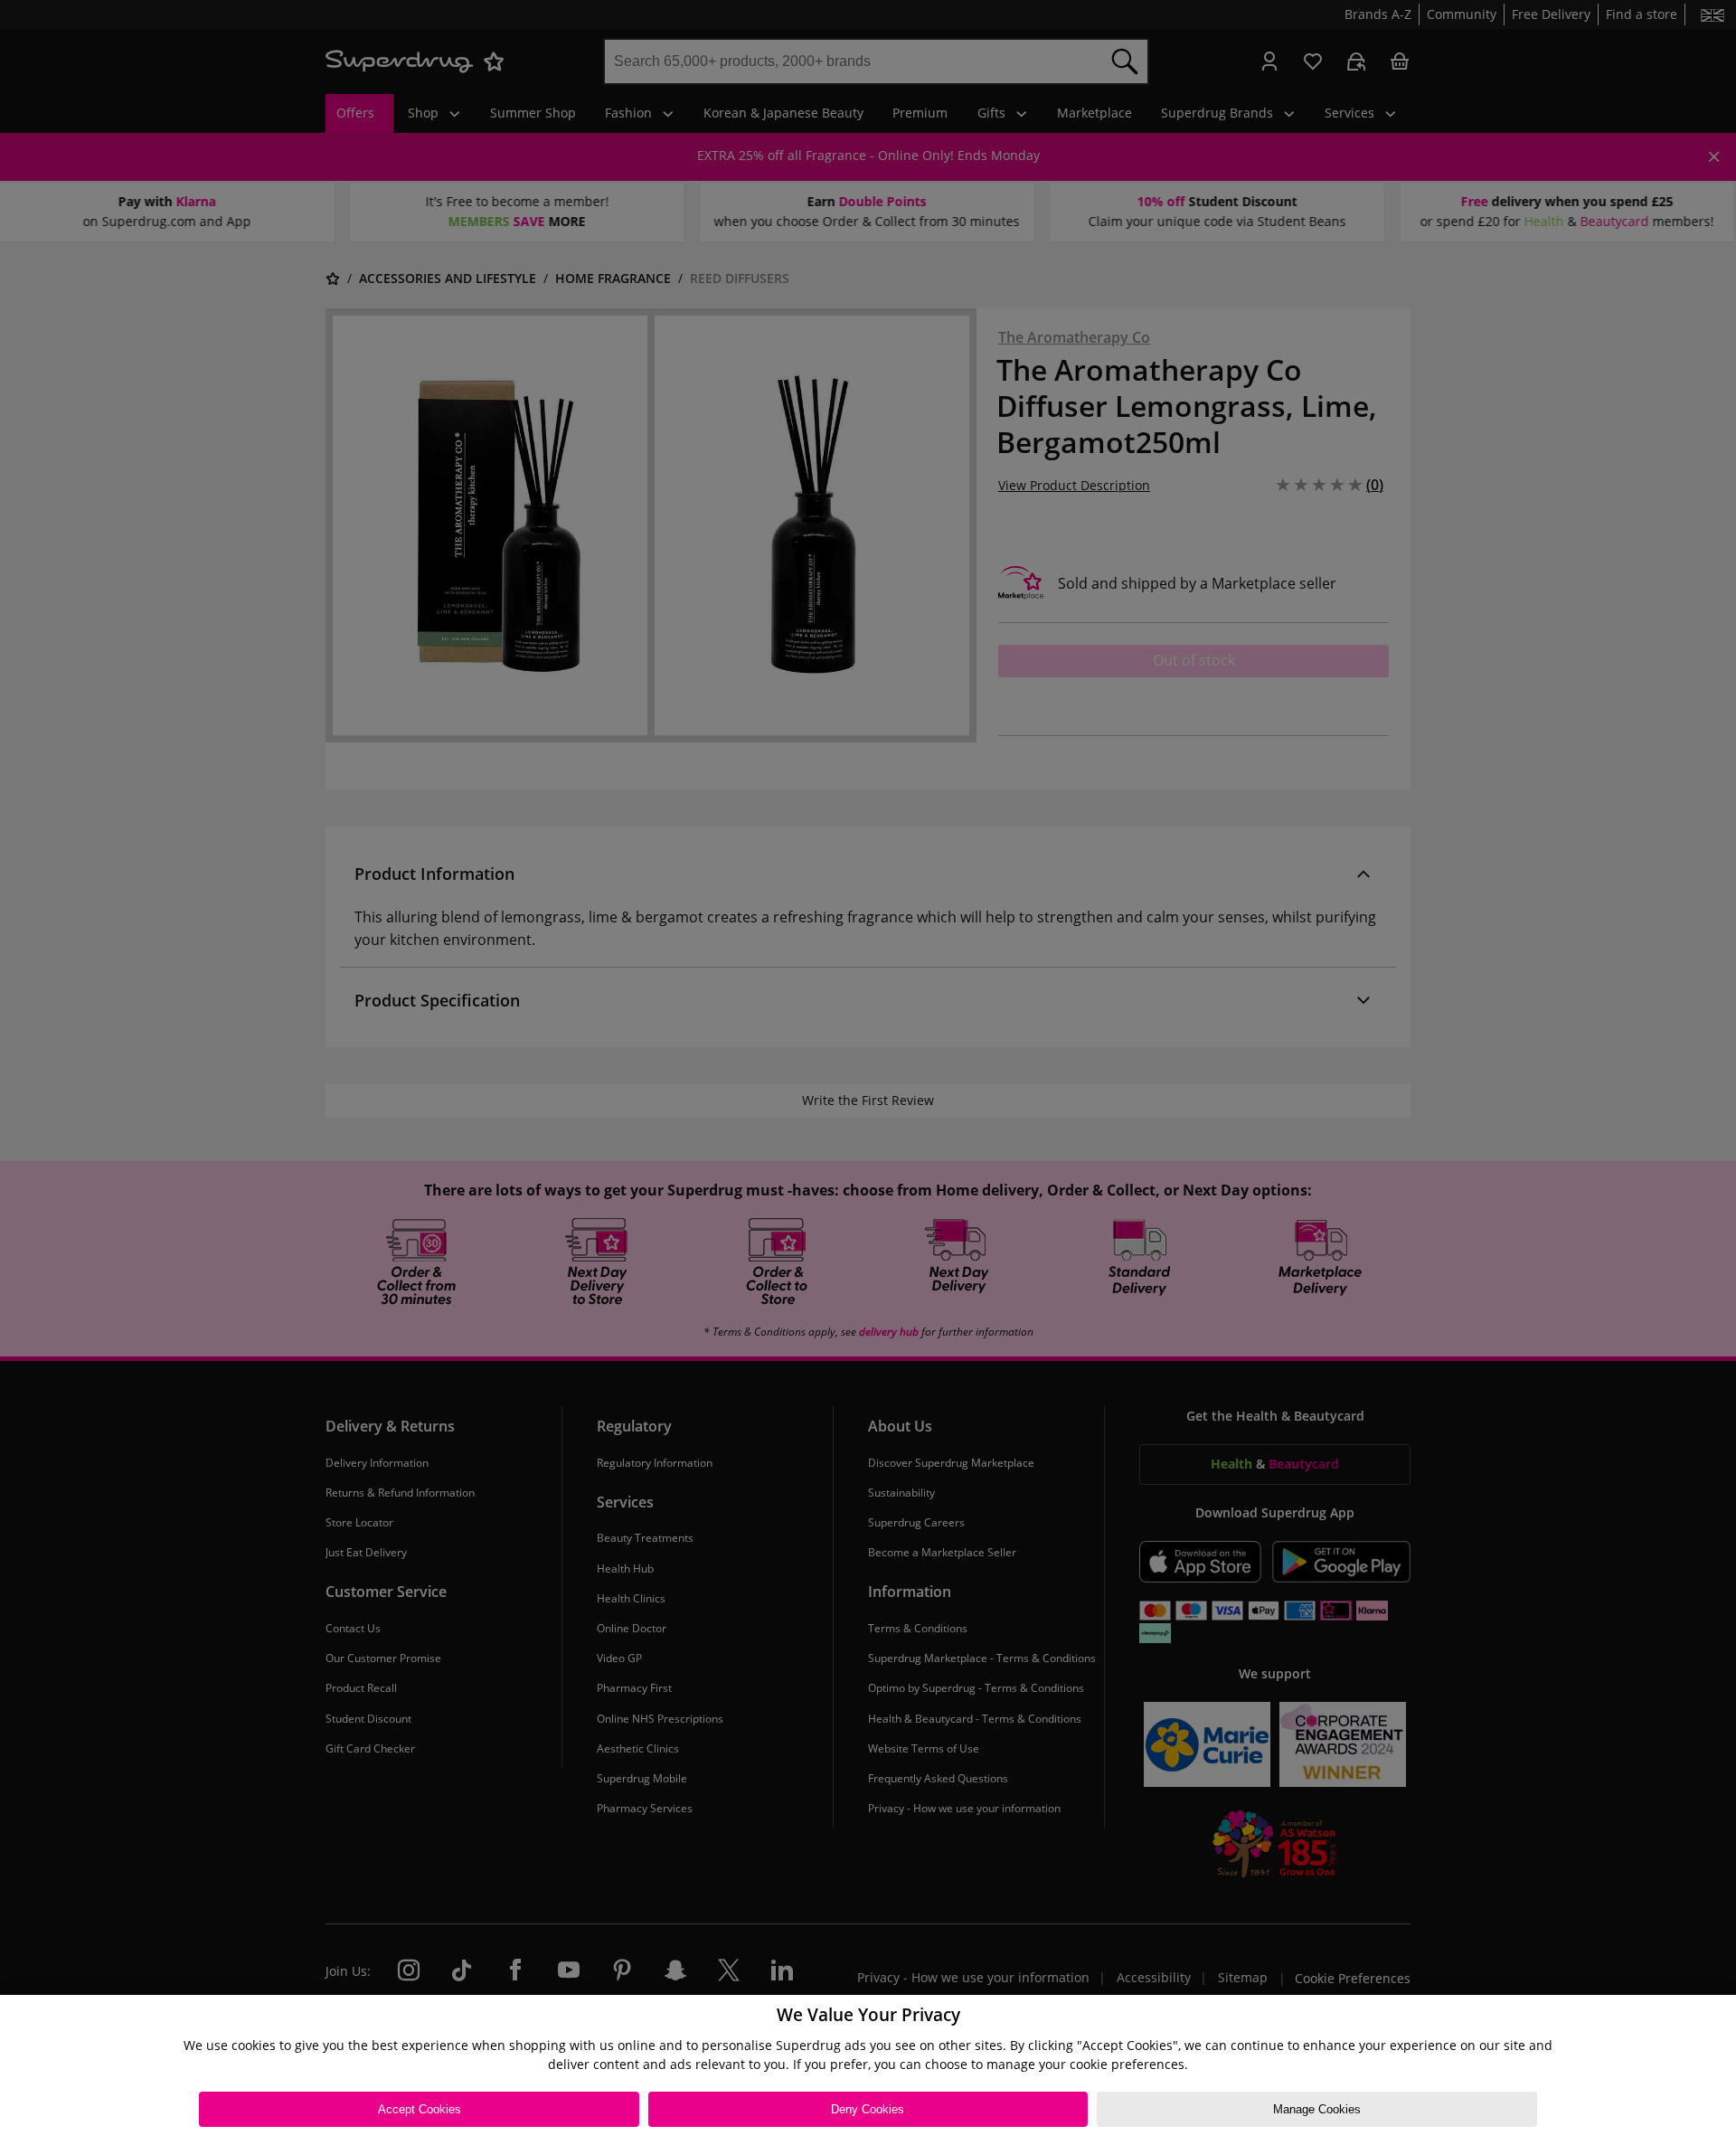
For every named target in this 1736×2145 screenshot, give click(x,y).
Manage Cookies (1317, 2109)
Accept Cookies (420, 2109)
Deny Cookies (868, 2109)
